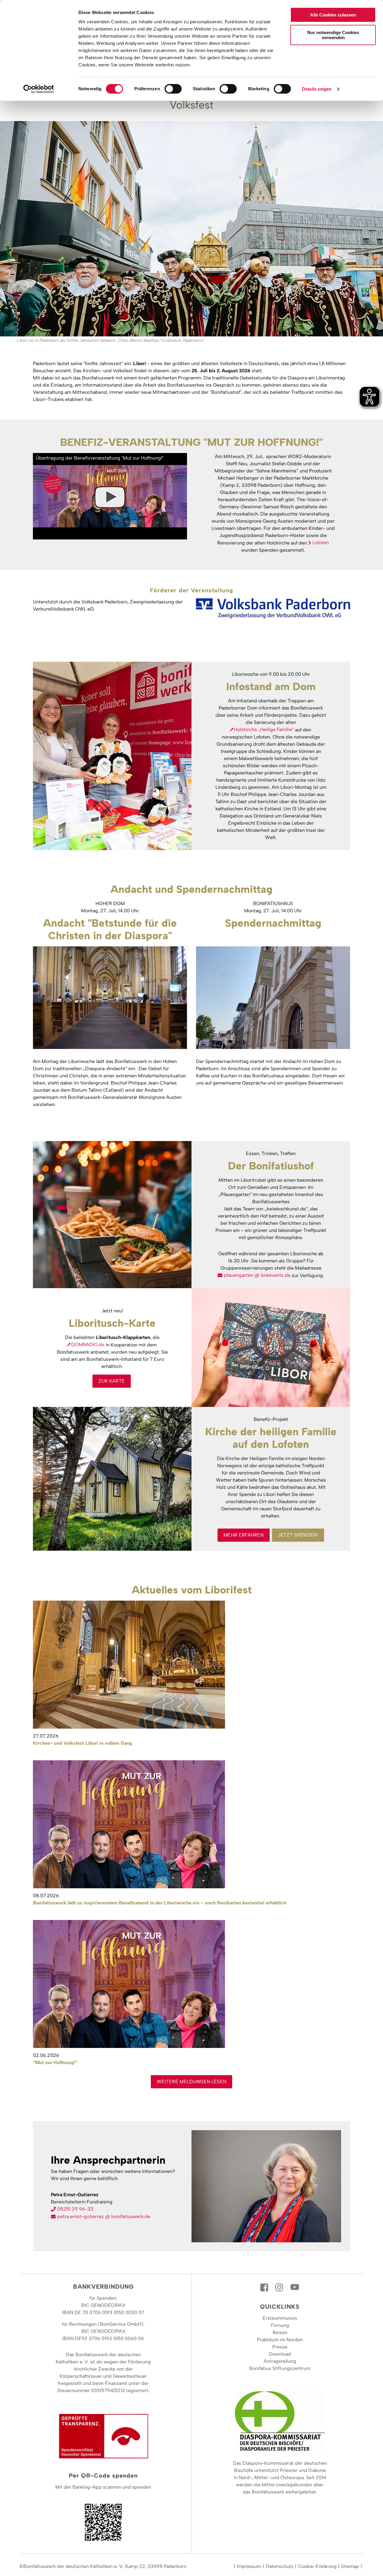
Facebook (265, 2287)
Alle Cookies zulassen (333, 15)
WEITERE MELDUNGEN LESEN (191, 2082)
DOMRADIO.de (88, 1345)
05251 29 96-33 (75, 2209)
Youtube (295, 2287)
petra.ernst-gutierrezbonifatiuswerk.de (104, 2216)
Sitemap (350, 2566)
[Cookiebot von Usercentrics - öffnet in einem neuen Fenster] (39, 89)
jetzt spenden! (298, 1535)
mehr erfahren (244, 1535)
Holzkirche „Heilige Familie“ (264, 729)
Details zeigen (317, 89)
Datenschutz (280, 2566)
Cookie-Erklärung (317, 2566)
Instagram (280, 2287)
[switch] (173, 89)
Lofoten (321, 543)
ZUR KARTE (112, 1381)
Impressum (249, 2566)
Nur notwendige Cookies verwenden (333, 35)
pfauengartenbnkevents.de (257, 1275)
